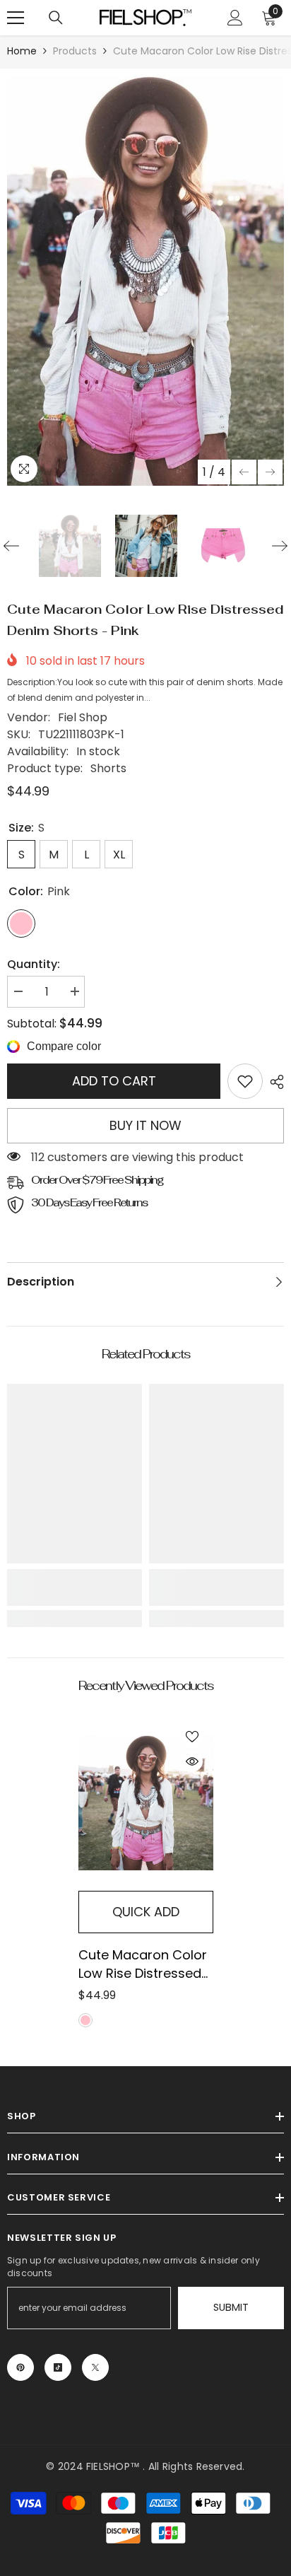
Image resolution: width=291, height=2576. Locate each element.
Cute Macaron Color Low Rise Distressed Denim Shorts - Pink (143, 1964)
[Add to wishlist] (192, 1737)
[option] (145, 281)
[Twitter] (95, 2367)
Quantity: (34, 964)
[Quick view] (192, 1761)
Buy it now (145, 1125)
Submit (231, 2307)
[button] (244, 472)
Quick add (146, 1912)
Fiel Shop (83, 717)
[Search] (56, 18)
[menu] (16, 18)
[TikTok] (58, 2367)
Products (75, 51)
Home (22, 51)
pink (85, 2020)
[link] (245, 1081)
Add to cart (114, 1081)
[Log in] (235, 18)
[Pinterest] (20, 2367)
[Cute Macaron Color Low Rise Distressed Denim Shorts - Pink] (146, 1803)
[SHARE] (273, 1082)
